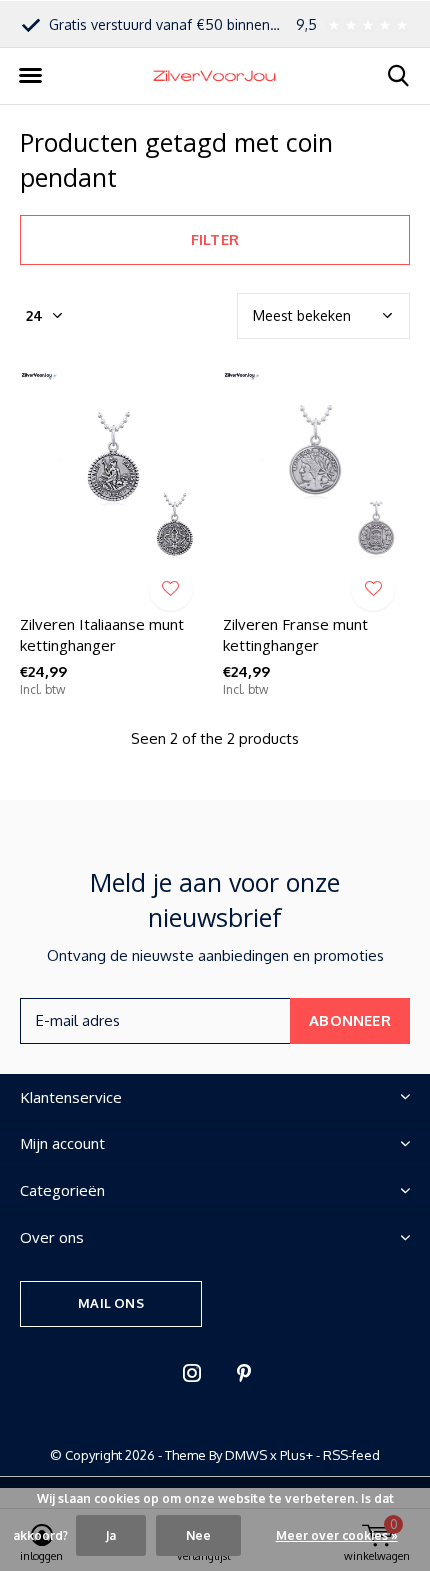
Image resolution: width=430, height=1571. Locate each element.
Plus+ (296, 1455)
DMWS (246, 1455)
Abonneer (350, 1020)
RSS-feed (351, 1455)
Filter (215, 239)
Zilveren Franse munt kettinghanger (295, 634)
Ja (111, 1535)
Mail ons (110, 1303)
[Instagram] (192, 1373)
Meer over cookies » (337, 1535)
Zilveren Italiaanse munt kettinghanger (102, 634)
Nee (198, 1535)
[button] (30, 76)
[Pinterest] (244, 1373)
